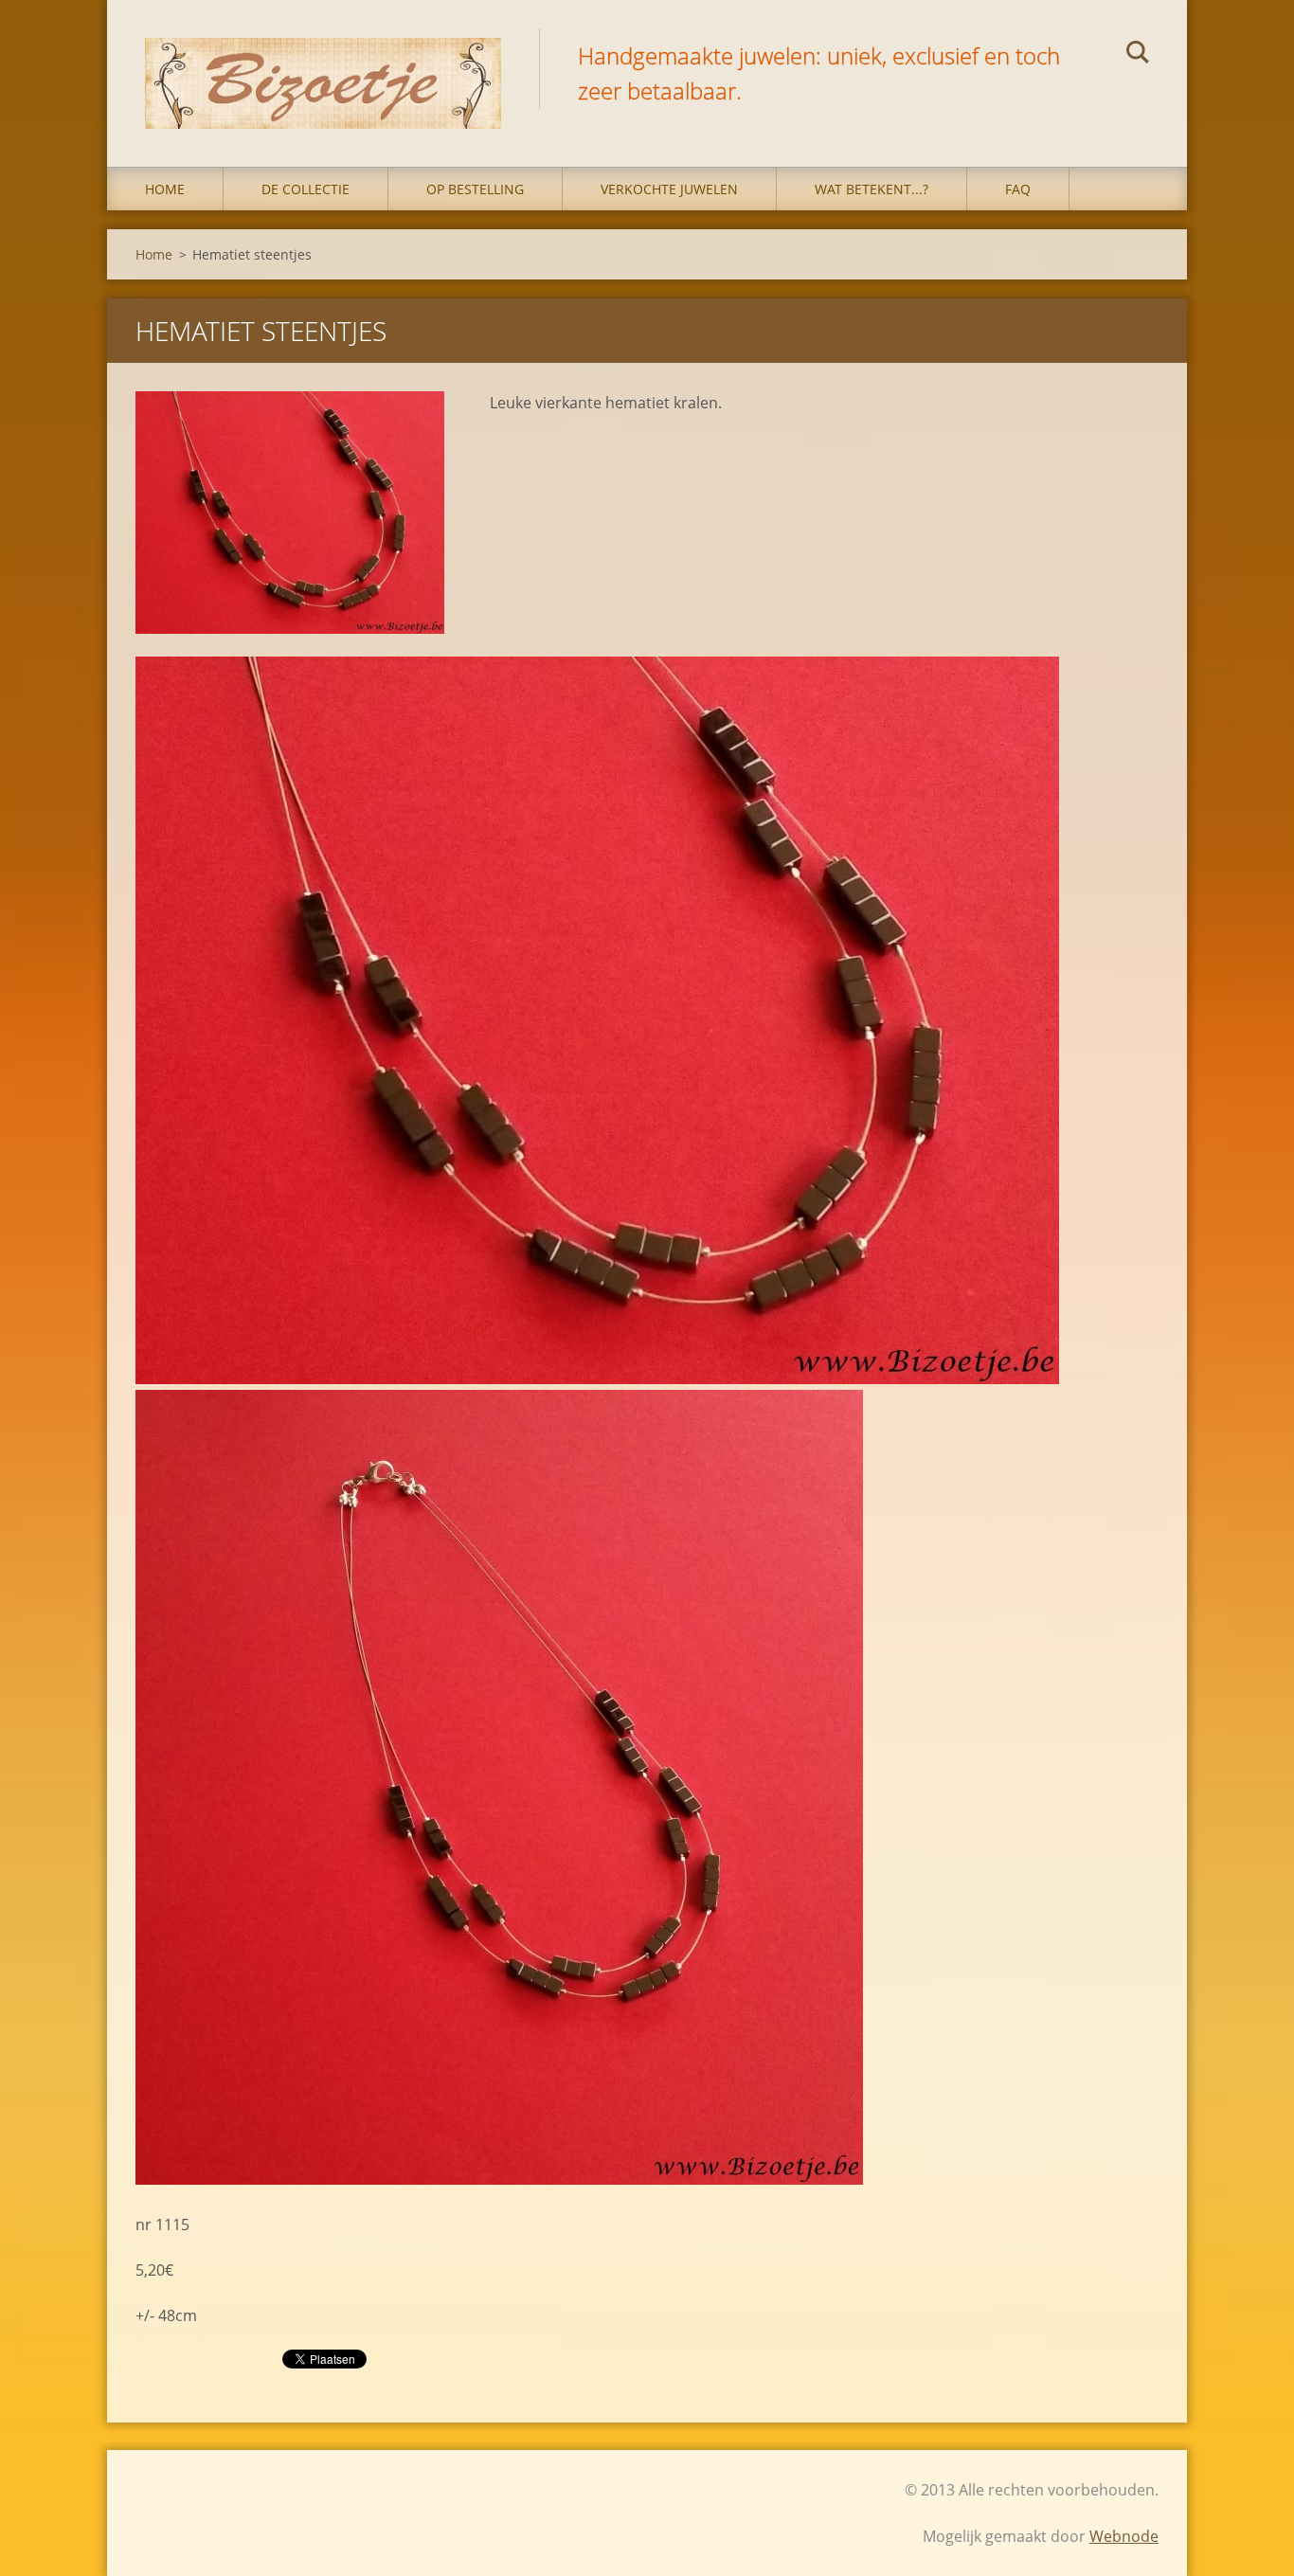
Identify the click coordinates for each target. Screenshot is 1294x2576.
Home (165, 189)
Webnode (1124, 2536)
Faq (1018, 189)
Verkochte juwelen (669, 189)
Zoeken (1138, 55)
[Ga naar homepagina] (323, 64)
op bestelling (475, 189)
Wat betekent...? (872, 189)
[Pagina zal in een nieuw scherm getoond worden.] (290, 513)
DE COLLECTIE (306, 189)
